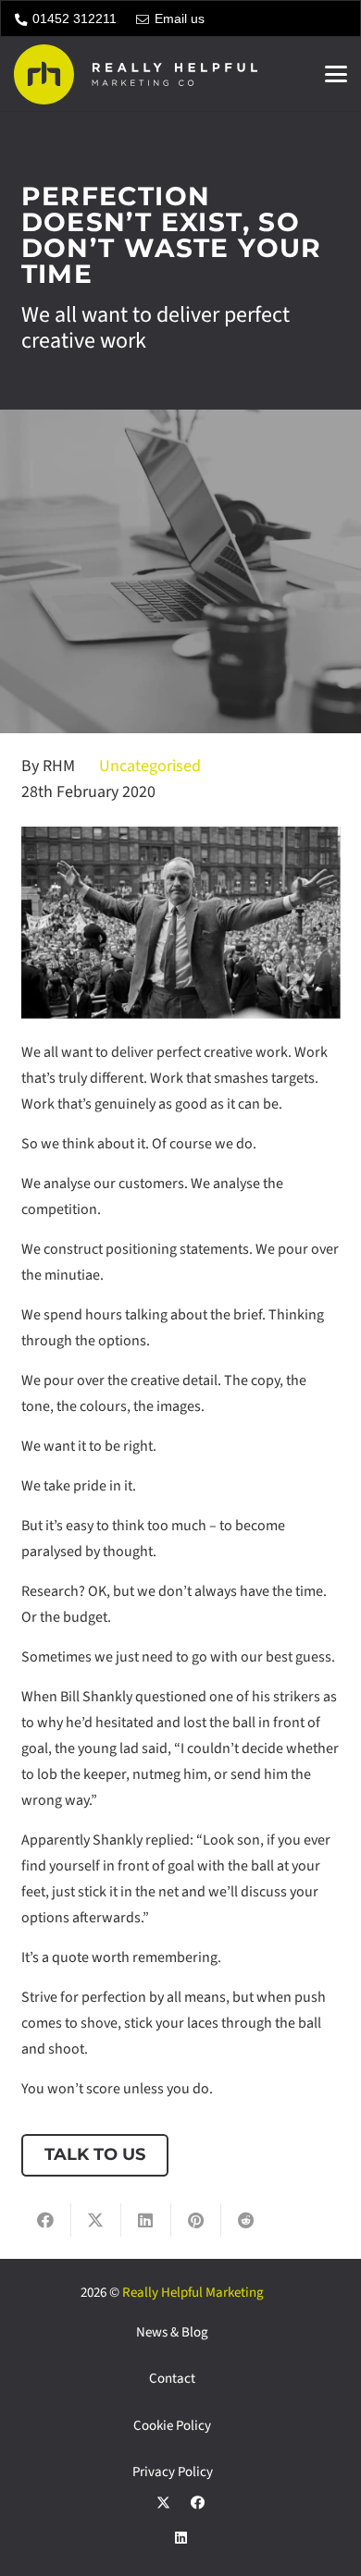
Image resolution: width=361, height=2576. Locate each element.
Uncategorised (150, 766)
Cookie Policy (172, 2426)
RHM (59, 766)
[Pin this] (196, 2220)
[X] (164, 2503)
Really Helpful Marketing (193, 2293)
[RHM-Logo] (136, 74)
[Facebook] (198, 2503)
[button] (336, 74)
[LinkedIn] (180, 2538)
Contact (172, 2379)
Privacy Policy (173, 2472)
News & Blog (172, 2332)
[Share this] (46, 2220)
